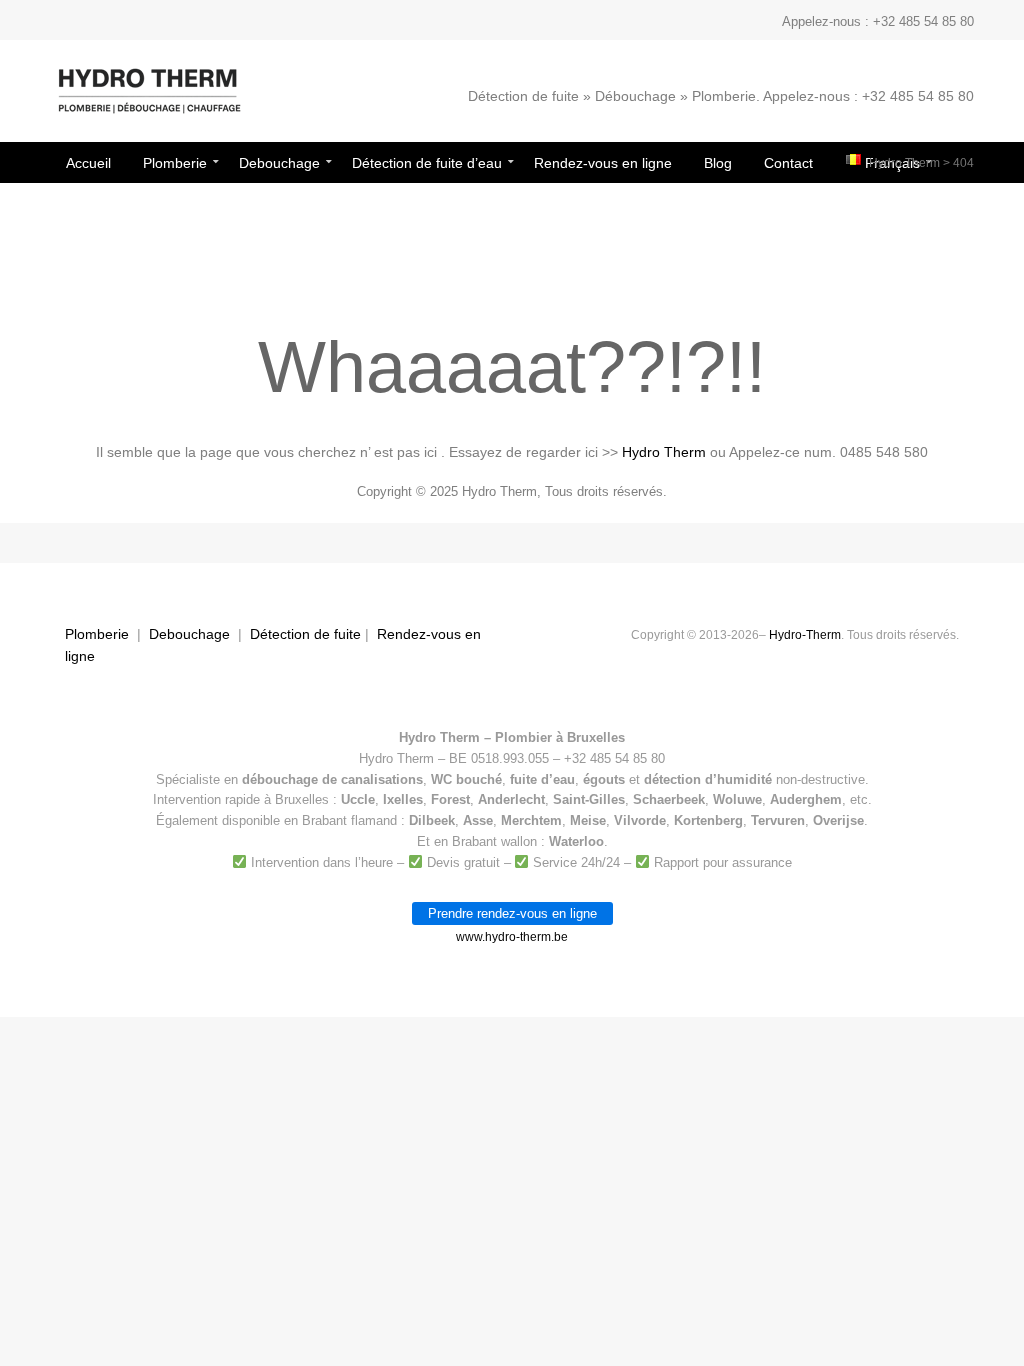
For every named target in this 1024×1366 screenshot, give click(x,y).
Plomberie (97, 634)
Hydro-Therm (805, 635)
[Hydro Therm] (147, 101)
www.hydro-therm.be (512, 937)
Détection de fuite (305, 634)
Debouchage (189, 634)
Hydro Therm (904, 163)
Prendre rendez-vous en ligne (512, 913)
